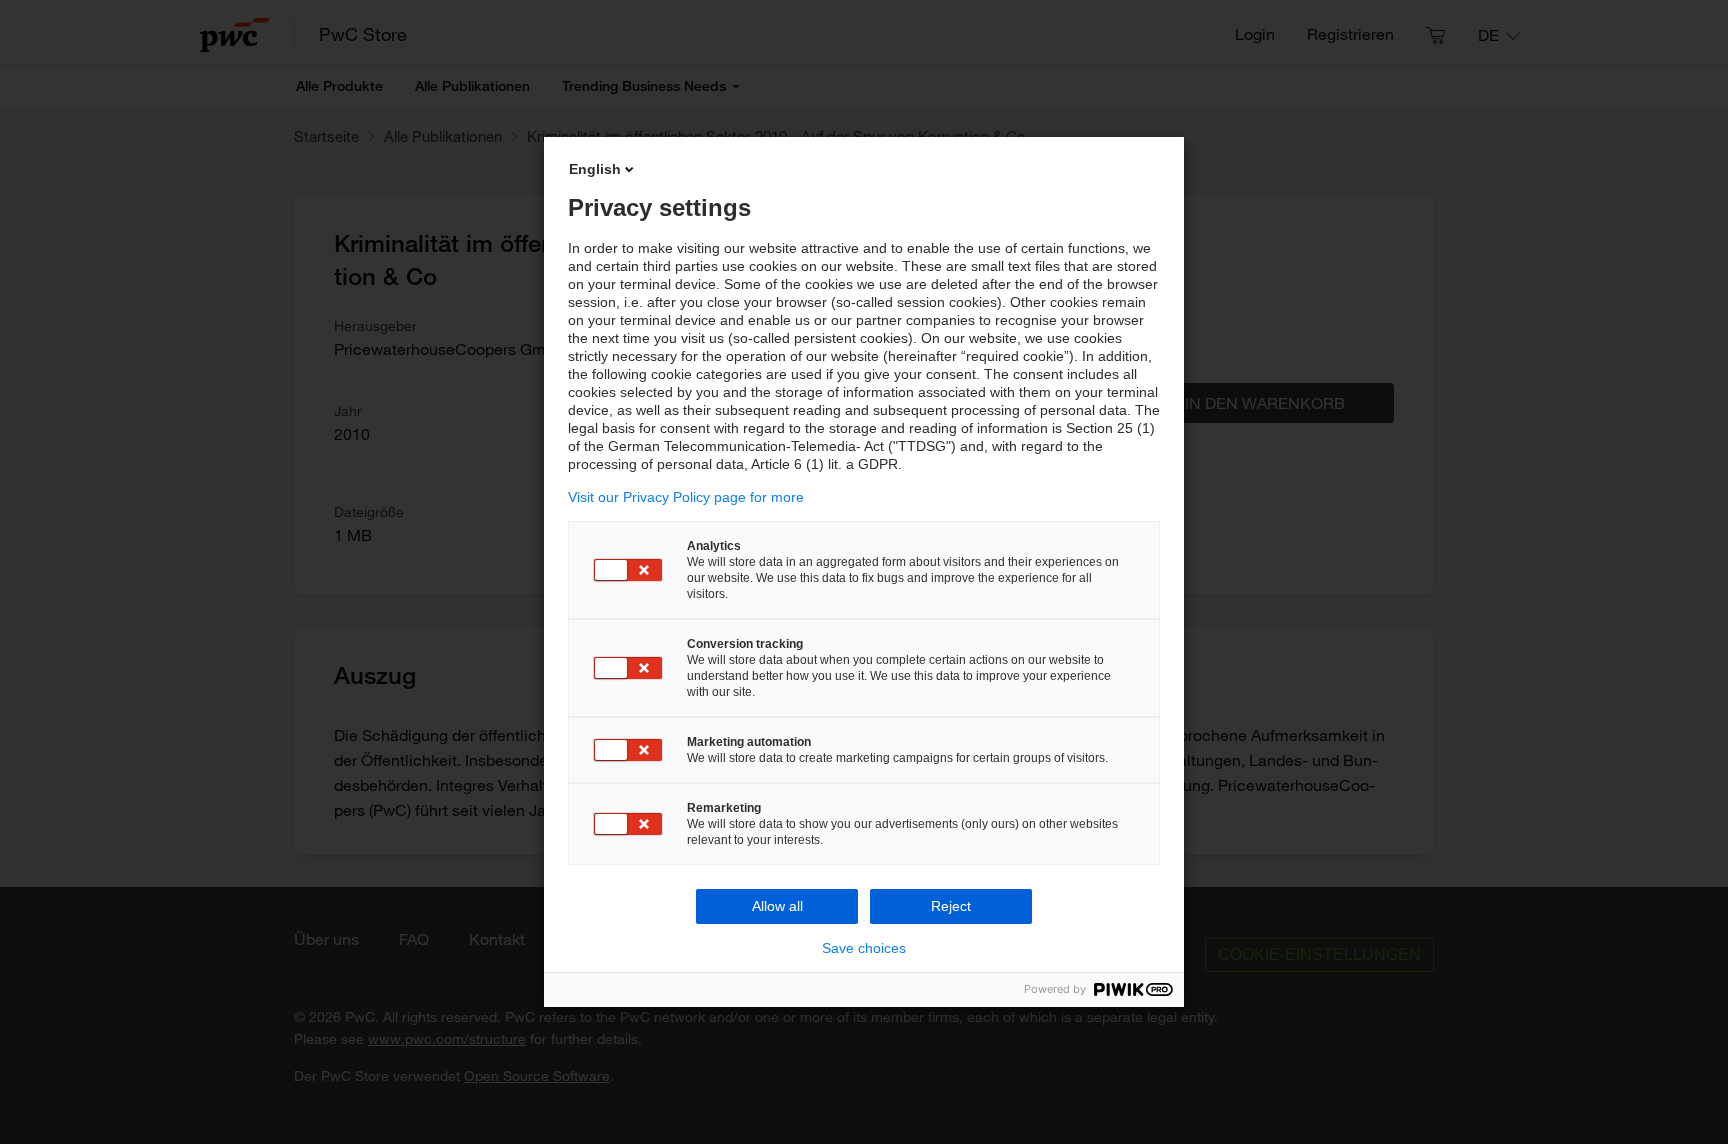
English (595, 169)
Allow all (777, 906)
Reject (951, 906)
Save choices (864, 948)
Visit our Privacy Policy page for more (686, 497)
